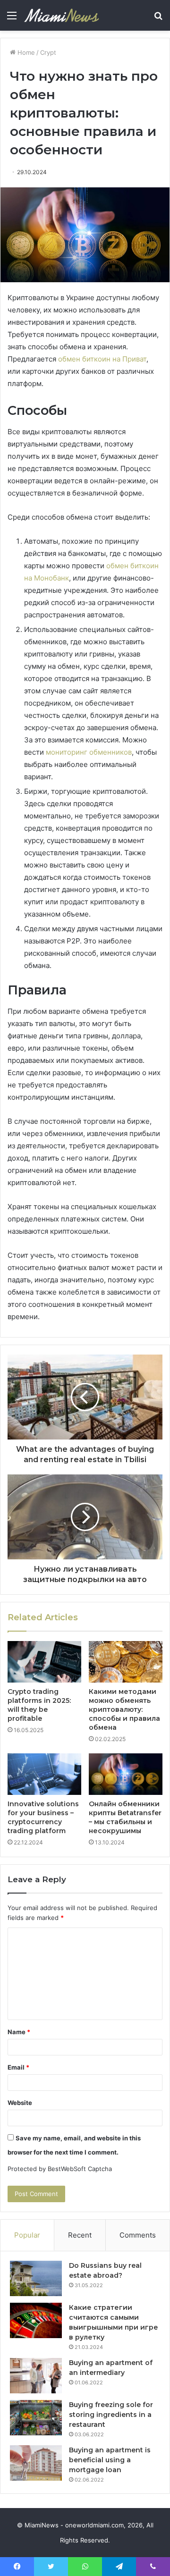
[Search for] (158, 19)
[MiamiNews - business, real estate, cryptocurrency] (61, 15)
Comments (138, 2235)
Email (18, 2067)
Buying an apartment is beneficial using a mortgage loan (110, 2460)
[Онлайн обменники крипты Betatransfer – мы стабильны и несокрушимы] (126, 1774)
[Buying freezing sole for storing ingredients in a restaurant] (36, 2418)
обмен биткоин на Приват (102, 359)
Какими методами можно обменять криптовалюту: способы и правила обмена (124, 1709)
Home (25, 52)
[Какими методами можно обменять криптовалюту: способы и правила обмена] (126, 1662)
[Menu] (12, 19)
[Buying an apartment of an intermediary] (36, 2376)
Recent (80, 2235)
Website (20, 2103)
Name (19, 2032)
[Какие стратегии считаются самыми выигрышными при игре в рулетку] (36, 2320)
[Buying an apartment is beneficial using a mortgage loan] (36, 2463)
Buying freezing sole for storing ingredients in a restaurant (111, 2415)
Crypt (48, 52)
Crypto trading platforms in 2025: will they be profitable (39, 1705)
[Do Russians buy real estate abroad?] (36, 2278)
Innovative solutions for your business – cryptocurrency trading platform (43, 1817)
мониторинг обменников (89, 752)
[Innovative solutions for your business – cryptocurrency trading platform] (44, 1774)
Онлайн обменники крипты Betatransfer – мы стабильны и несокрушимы (125, 1817)
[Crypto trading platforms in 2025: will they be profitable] (44, 1662)
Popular (27, 2235)
